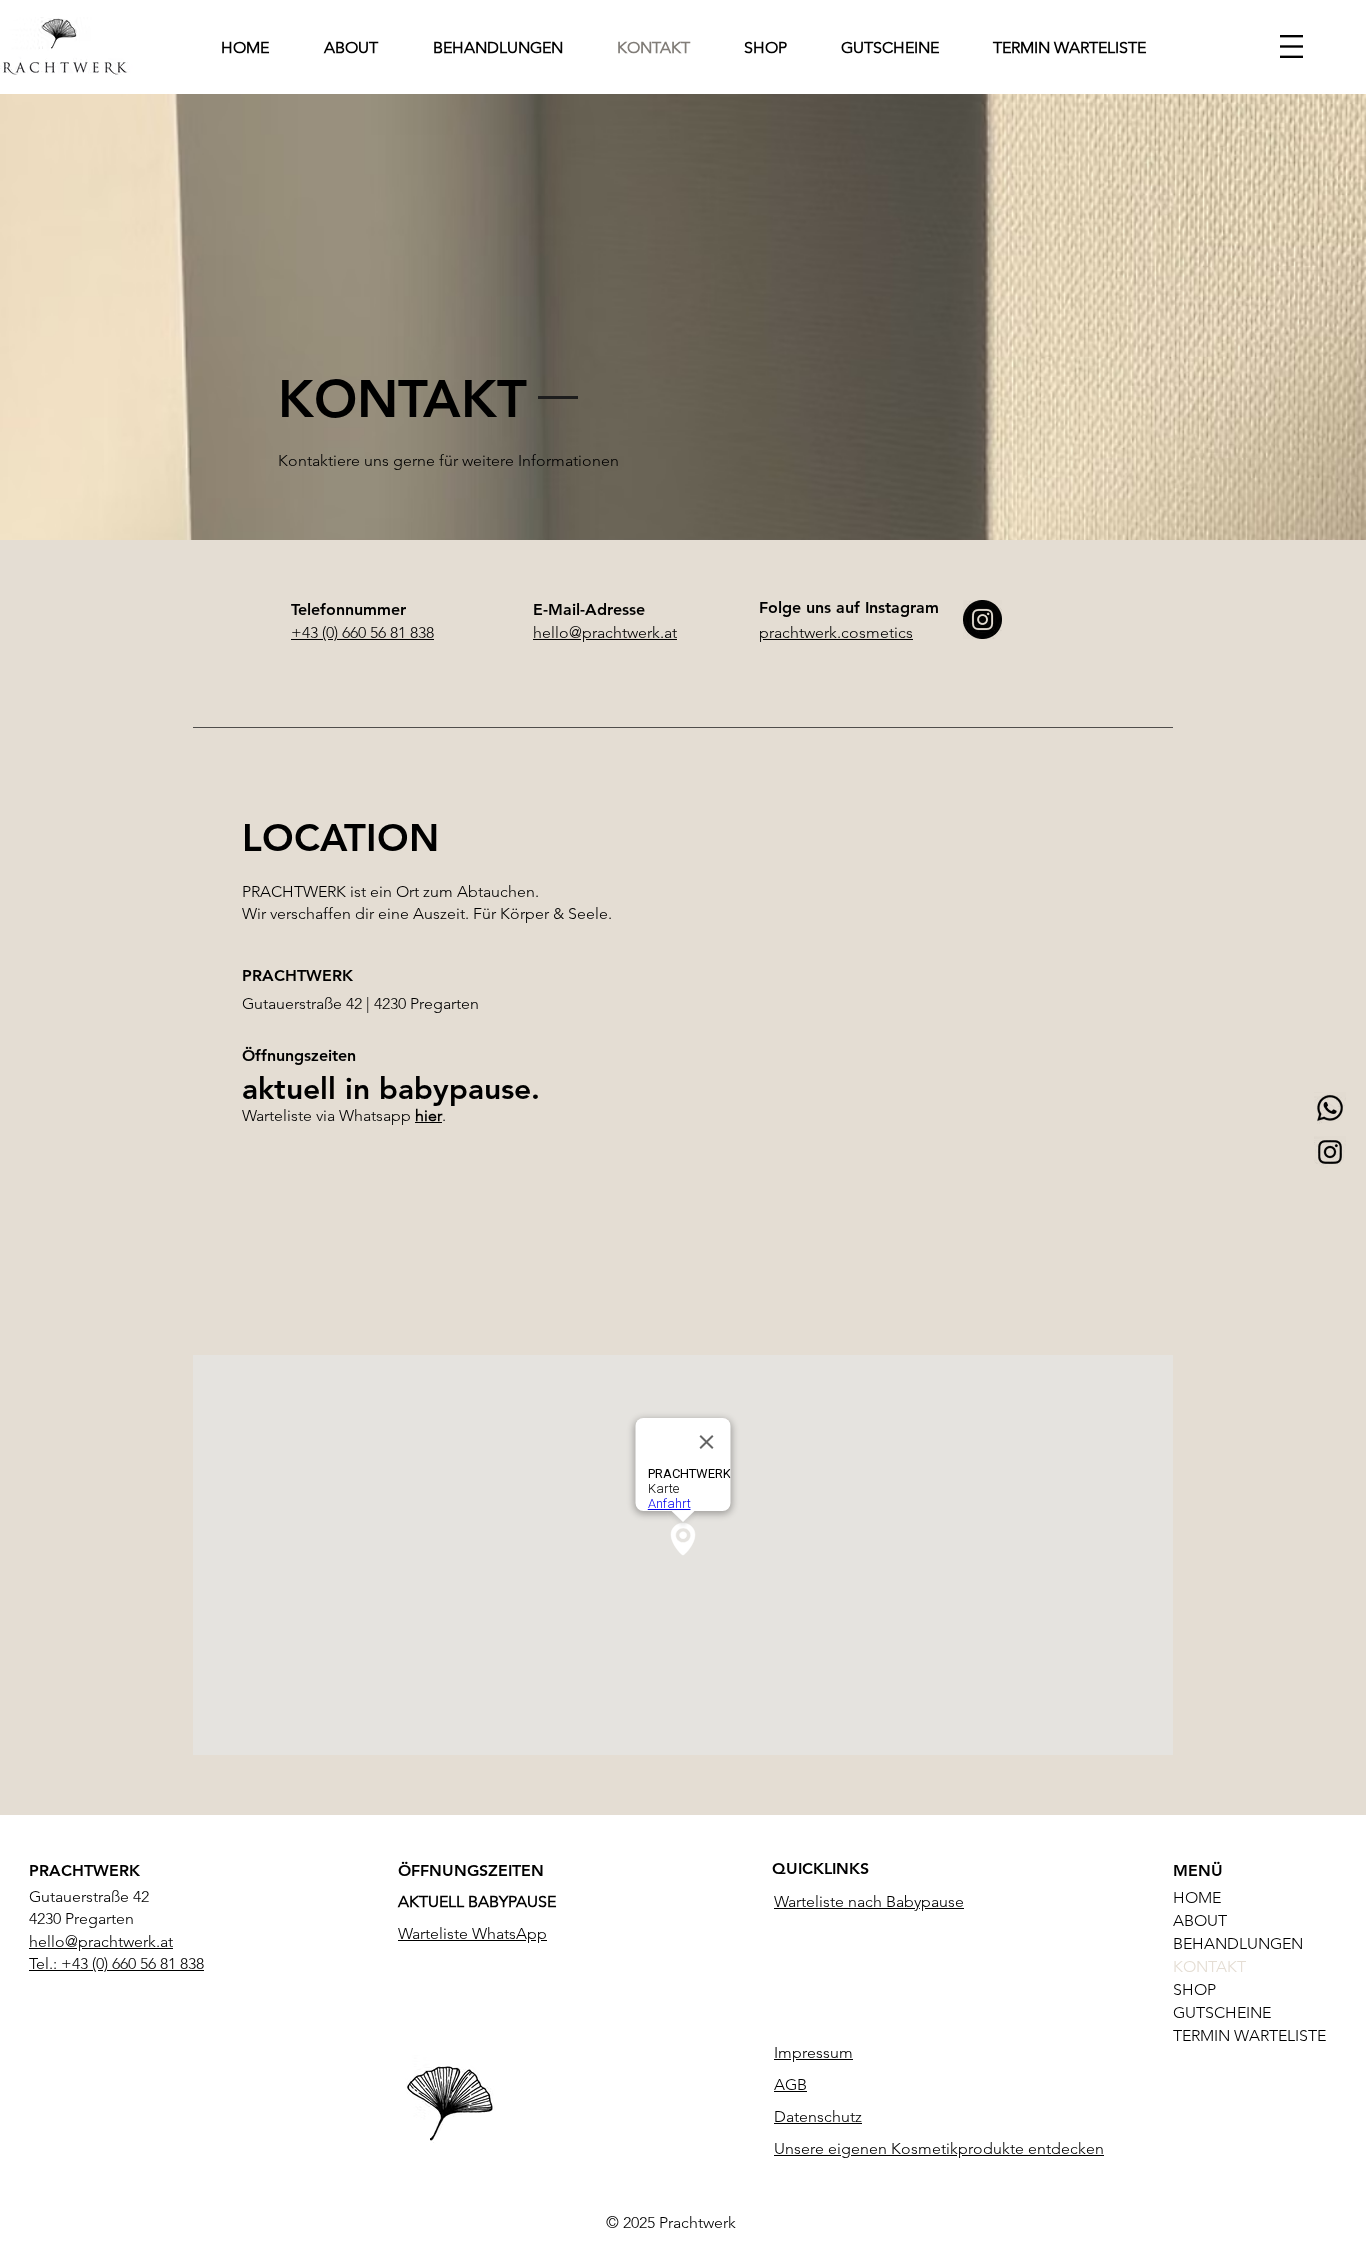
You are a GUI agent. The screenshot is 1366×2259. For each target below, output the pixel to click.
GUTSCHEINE (1222, 2012)
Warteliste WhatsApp (472, 1933)
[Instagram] (1330, 1152)
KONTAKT (1209, 1966)
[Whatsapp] (1330, 1108)
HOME (1197, 1897)
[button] (1291, 46)
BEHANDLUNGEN (1234, 1943)
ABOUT (1200, 1920)
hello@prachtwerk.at (101, 1941)
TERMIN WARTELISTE (1234, 2035)
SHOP (1194, 1989)
